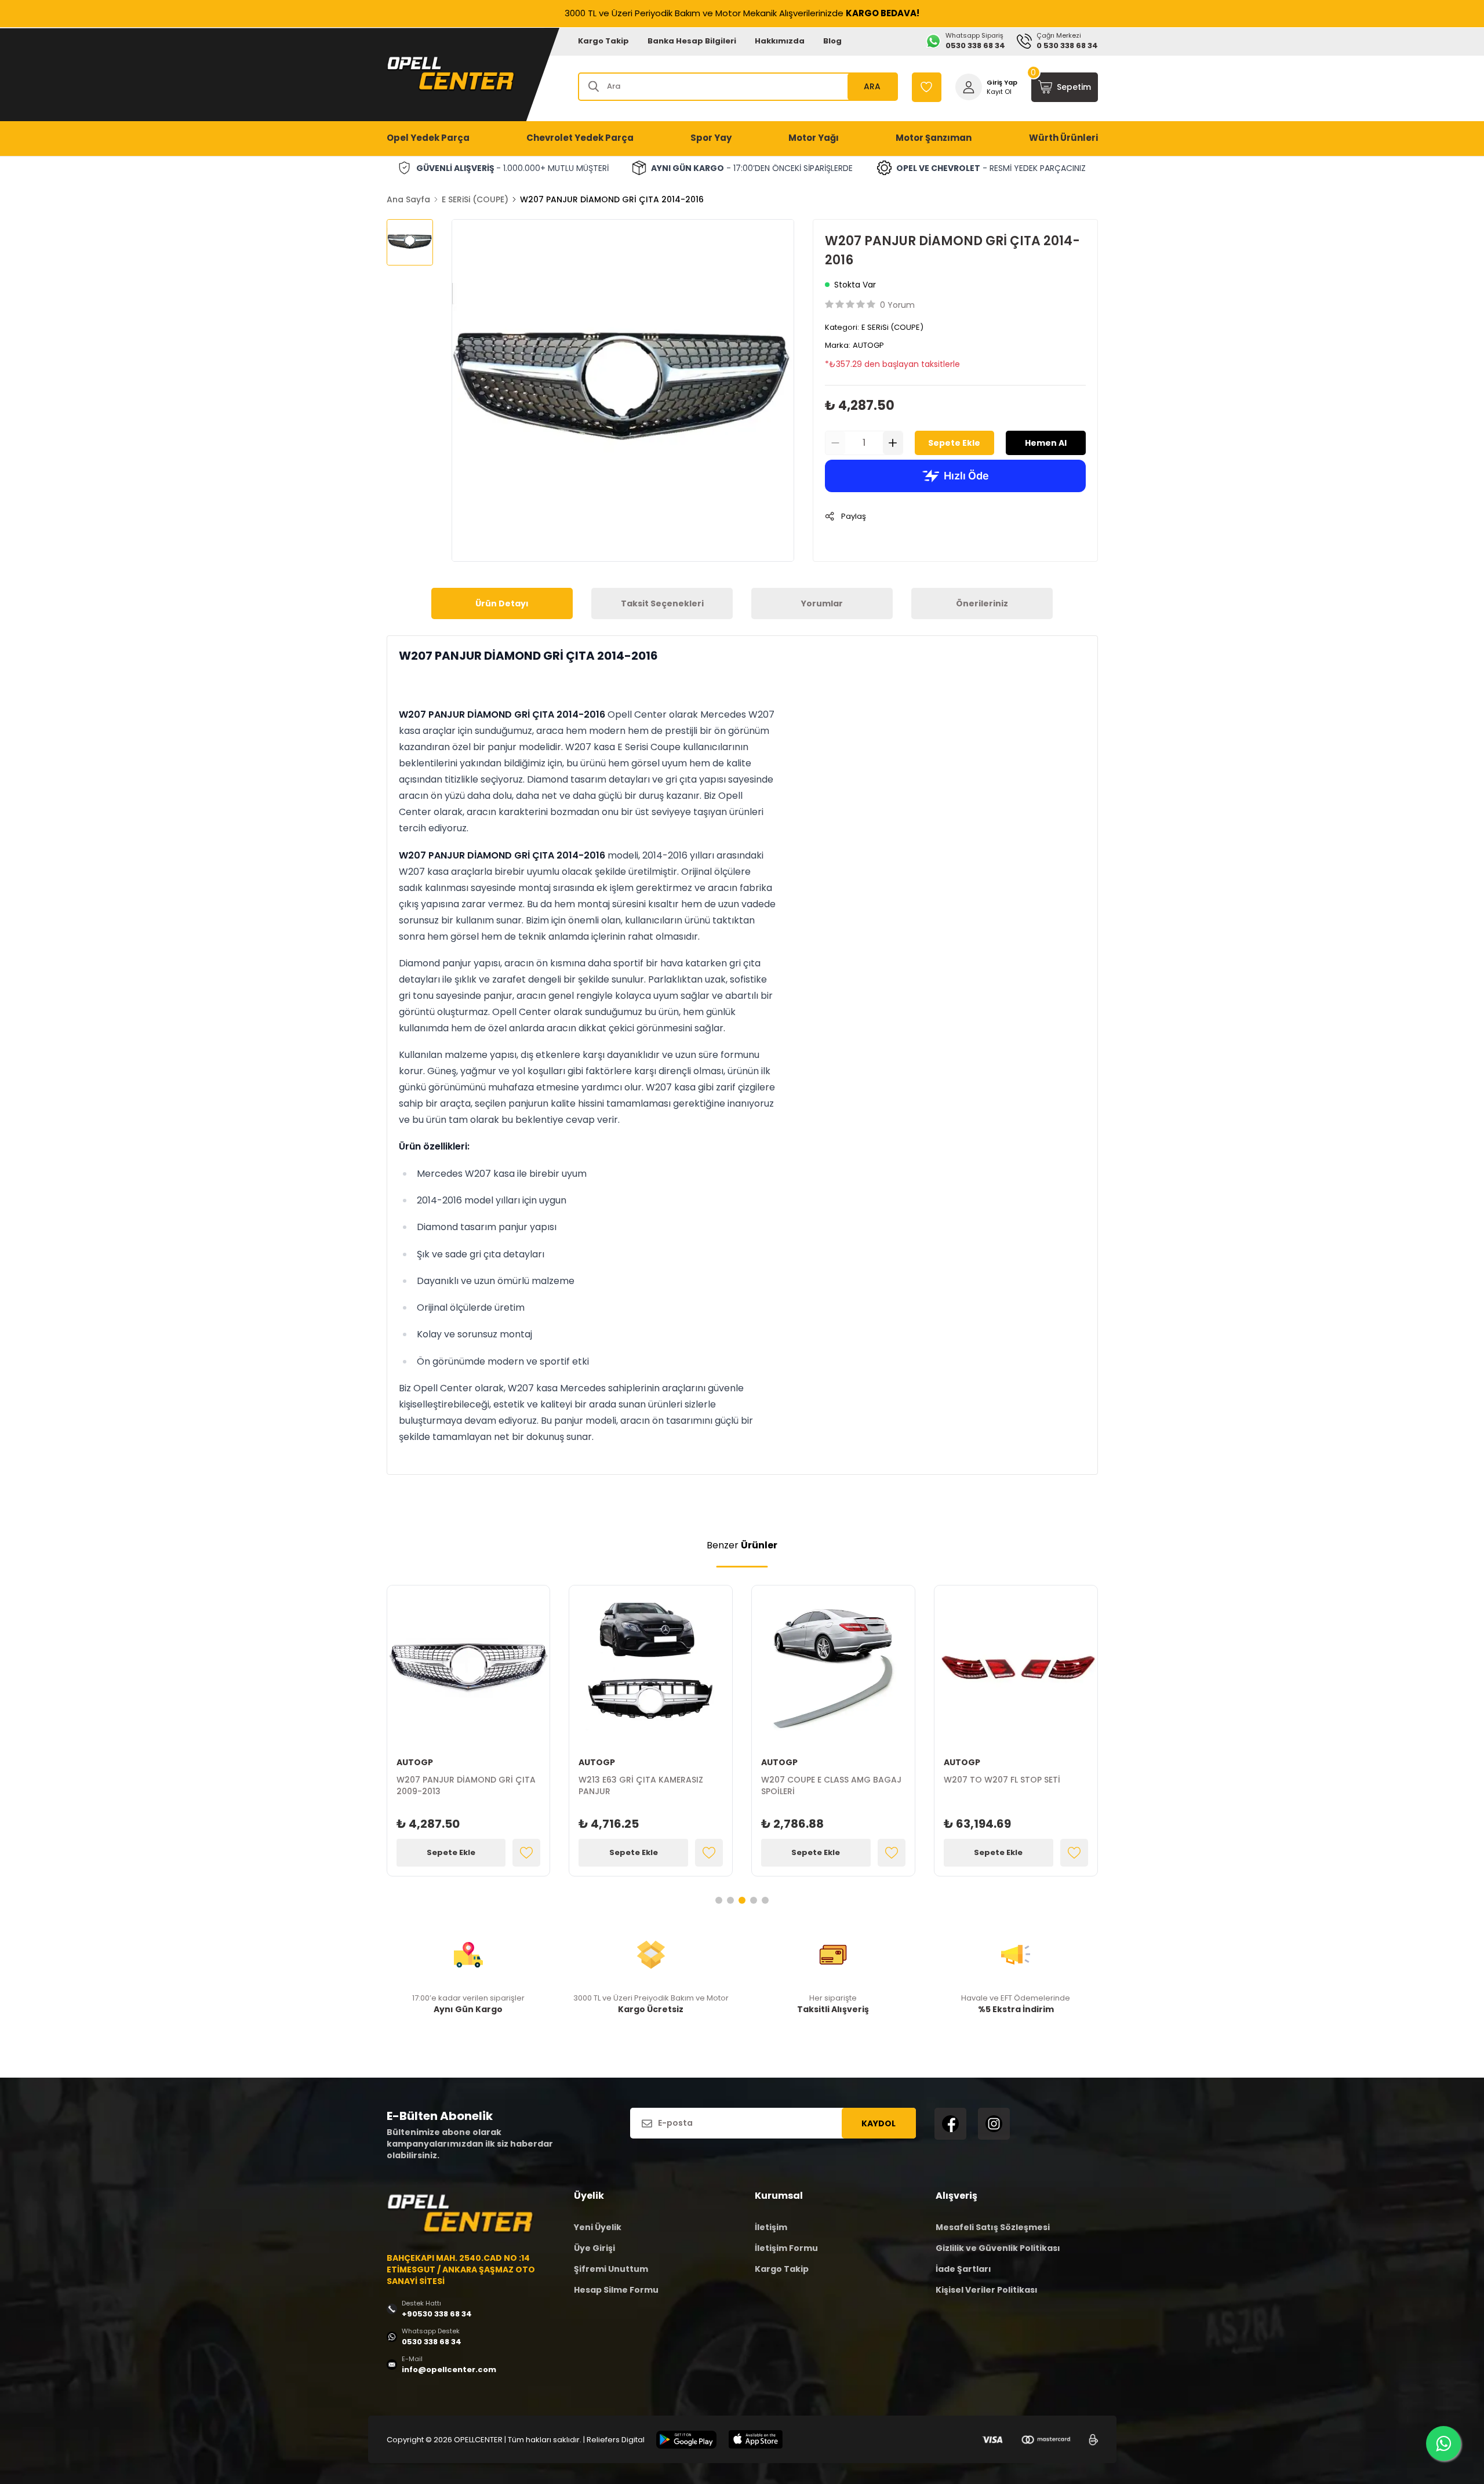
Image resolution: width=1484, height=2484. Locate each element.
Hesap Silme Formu (616, 2290)
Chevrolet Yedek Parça (580, 138)
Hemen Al (1046, 443)
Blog (832, 41)
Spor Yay (711, 138)
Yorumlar (822, 603)
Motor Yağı (814, 138)
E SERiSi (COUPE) (475, 199)
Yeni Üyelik (598, 2227)
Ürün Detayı (502, 603)
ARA (872, 86)
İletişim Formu (786, 2248)
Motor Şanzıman (934, 138)
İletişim (771, 2227)
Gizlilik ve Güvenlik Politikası (998, 2248)
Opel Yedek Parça (428, 138)
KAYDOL (879, 2123)
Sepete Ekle (954, 443)
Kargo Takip (603, 41)
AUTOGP (868, 345)
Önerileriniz (982, 603)
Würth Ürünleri (1063, 138)
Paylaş (854, 516)
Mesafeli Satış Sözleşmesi (993, 2227)
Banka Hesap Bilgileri (692, 41)
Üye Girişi (594, 2248)
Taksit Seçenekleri (662, 603)
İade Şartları (963, 2269)
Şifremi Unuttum (611, 2269)
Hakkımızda (780, 41)
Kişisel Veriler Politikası (987, 2290)
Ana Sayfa (408, 199)
